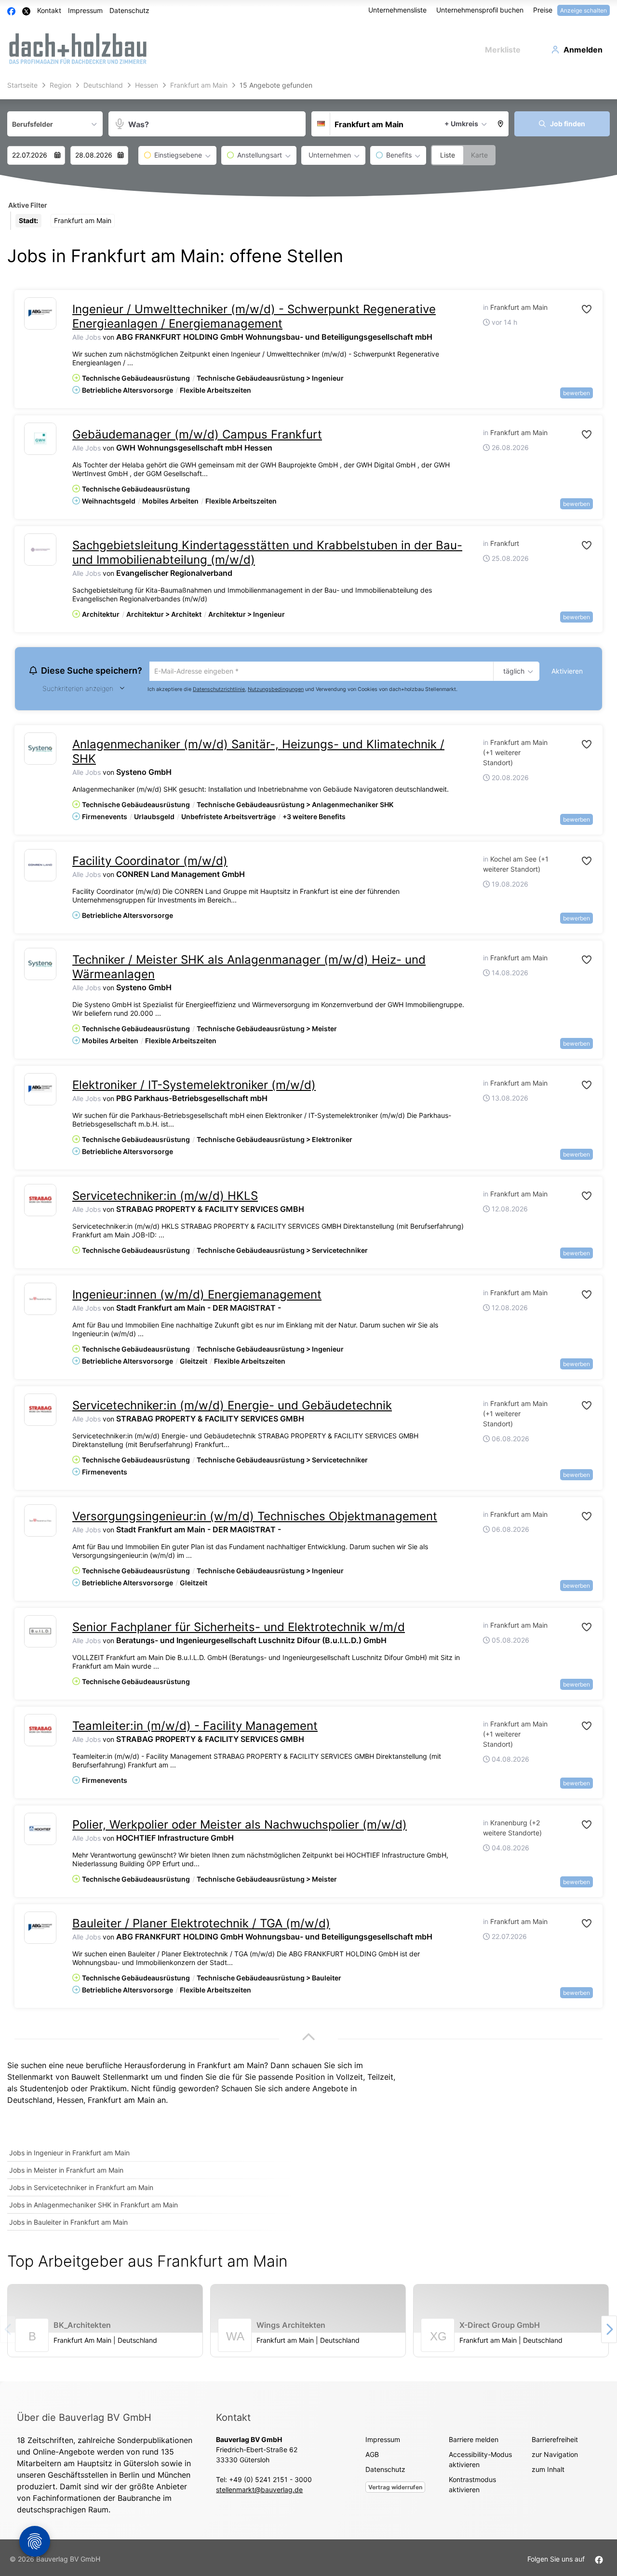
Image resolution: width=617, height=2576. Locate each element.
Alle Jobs (87, 337)
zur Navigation (555, 2456)
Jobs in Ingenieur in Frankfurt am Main (69, 2154)
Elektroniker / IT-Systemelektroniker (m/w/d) (194, 1086)
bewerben (577, 393)
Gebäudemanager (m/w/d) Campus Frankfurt (197, 434)
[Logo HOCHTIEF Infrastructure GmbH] (40, 1830)
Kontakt (49, 10)
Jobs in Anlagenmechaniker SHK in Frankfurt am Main (94, 2206)
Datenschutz (129, 10)
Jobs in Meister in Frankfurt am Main (66, 2171)
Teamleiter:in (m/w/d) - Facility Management (195, 1727)
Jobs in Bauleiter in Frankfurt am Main (68, 2224)
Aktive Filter (28, 205)
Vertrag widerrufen (395, 2489)
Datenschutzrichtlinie (219, 690)
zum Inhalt (548, 2471)
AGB (372, 2456)
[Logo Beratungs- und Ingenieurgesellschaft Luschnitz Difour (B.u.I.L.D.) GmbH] (40, 1633)
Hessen (70, 2101)
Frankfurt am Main (121, 2101)
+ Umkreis (461, 124)
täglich (512, 672)
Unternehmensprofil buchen (480, 10)
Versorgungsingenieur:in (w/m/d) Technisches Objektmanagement (255, 1518)
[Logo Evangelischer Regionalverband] (40, 550)
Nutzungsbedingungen (276, 690)
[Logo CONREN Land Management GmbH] (40, 867)
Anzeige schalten (583, 10)
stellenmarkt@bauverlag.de (259, 2491)
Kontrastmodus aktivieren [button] (472, 2486)
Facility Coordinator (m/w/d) (150, 862)
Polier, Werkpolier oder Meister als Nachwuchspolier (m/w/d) (240, 1826)
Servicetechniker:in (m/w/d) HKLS (165, 1197)
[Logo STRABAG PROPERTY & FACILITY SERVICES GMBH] (40, 1202)
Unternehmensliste (397, 10)
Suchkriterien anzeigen (78, 690)
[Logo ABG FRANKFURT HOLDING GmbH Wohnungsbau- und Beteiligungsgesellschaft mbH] (40, 313)
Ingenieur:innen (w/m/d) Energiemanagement (197, 1296)
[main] (308, 1229)
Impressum (85, 10)
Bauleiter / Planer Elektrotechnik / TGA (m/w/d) (201, 1925)
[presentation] (609, 2331)
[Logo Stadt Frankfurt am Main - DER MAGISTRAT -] (40, 1300)
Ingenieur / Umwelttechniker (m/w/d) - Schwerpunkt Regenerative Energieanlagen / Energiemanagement (254, 316)
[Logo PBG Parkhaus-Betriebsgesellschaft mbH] (40, 1091)
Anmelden (583, 50)
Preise (543, 10)
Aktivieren (567, 671)
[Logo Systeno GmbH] (40, 750)
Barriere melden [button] (474, 2441)
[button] (501, 124)
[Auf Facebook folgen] (599, 2560)
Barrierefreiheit (555, 2441)
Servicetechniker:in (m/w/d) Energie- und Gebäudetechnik (232, 1407)
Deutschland (30, 2101)
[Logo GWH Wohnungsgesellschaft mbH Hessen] (40, 439)
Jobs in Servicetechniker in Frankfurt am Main (81, 2189)
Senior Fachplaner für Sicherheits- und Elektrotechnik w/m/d (239, 1628)
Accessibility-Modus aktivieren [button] (480, 2461)
